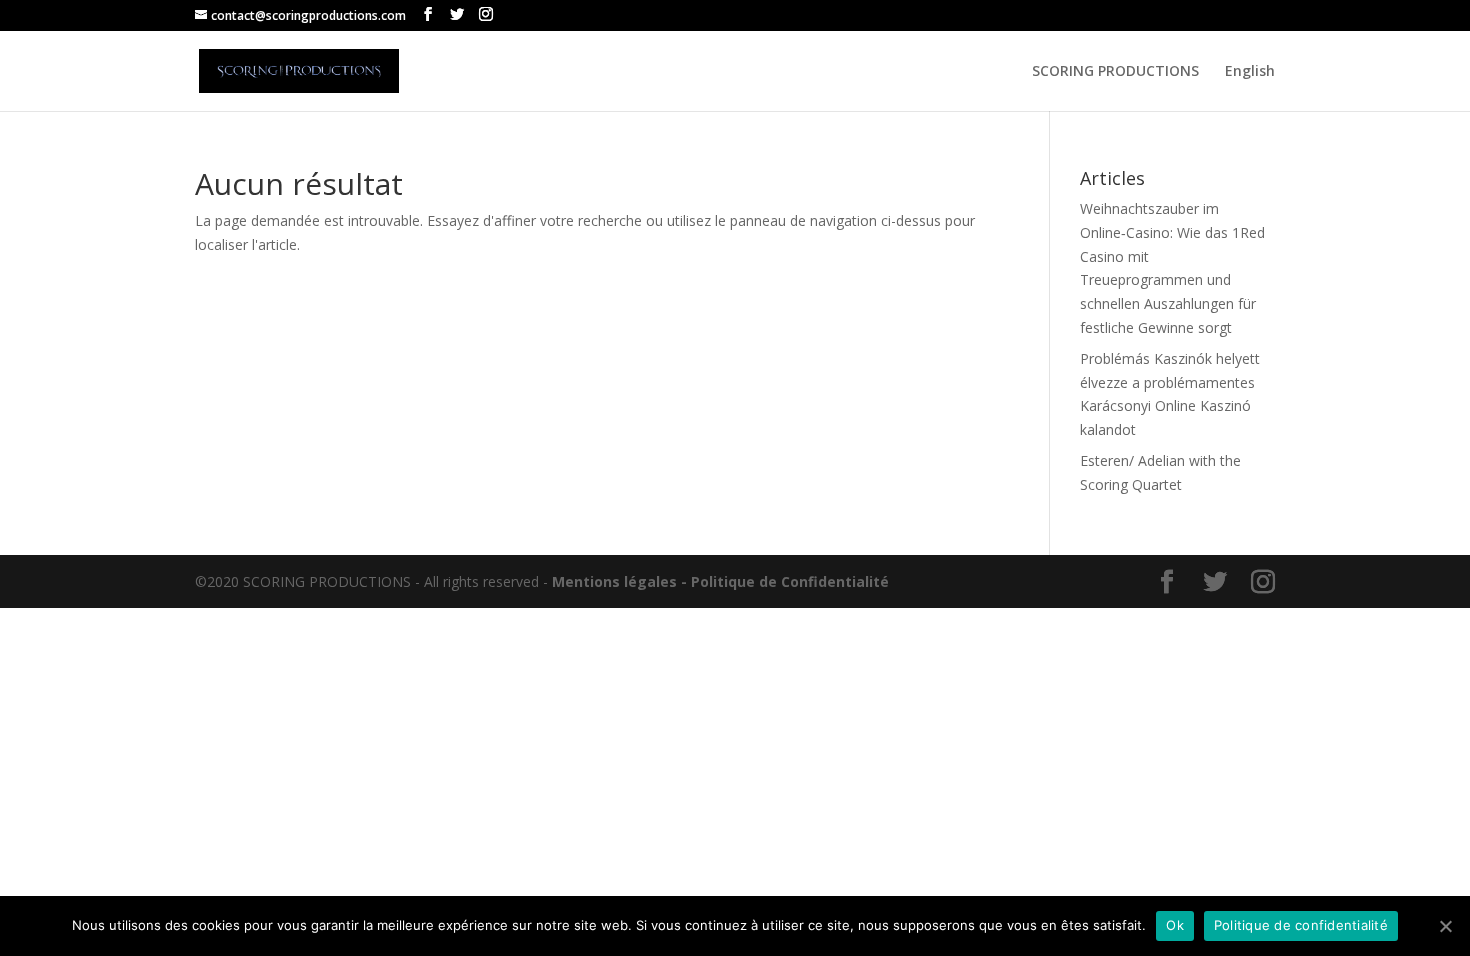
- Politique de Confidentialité (785, 581)
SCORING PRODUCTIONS (1115, 72)
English (1250, 72)
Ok (1175, 925)
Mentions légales (614, 581)
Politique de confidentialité (1301, 925)
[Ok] (1445, 926)
